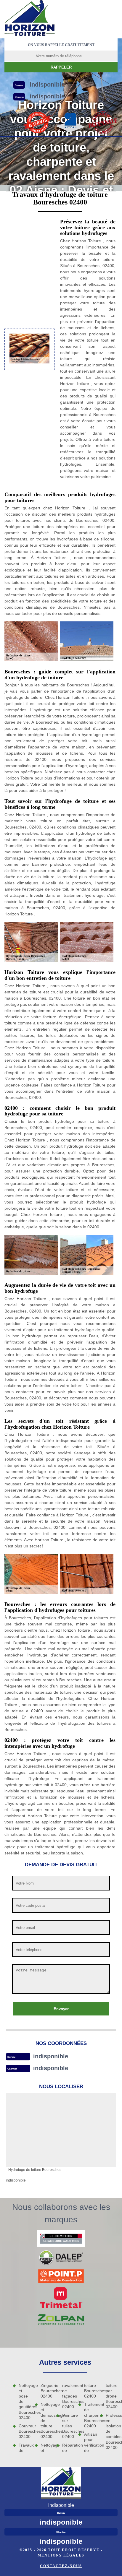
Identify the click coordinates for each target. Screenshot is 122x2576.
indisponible (51, 2056)
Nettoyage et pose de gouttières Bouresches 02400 (25, 2402)
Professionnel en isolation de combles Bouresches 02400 (112, 2431)
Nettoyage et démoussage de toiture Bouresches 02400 (46, 2420)
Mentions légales (61, 2555)
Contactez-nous (61, 2566)
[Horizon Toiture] (30, 19)
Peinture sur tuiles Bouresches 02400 (68, 2426)
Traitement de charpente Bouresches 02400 (90, 2415)
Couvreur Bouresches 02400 (25, 2431)
